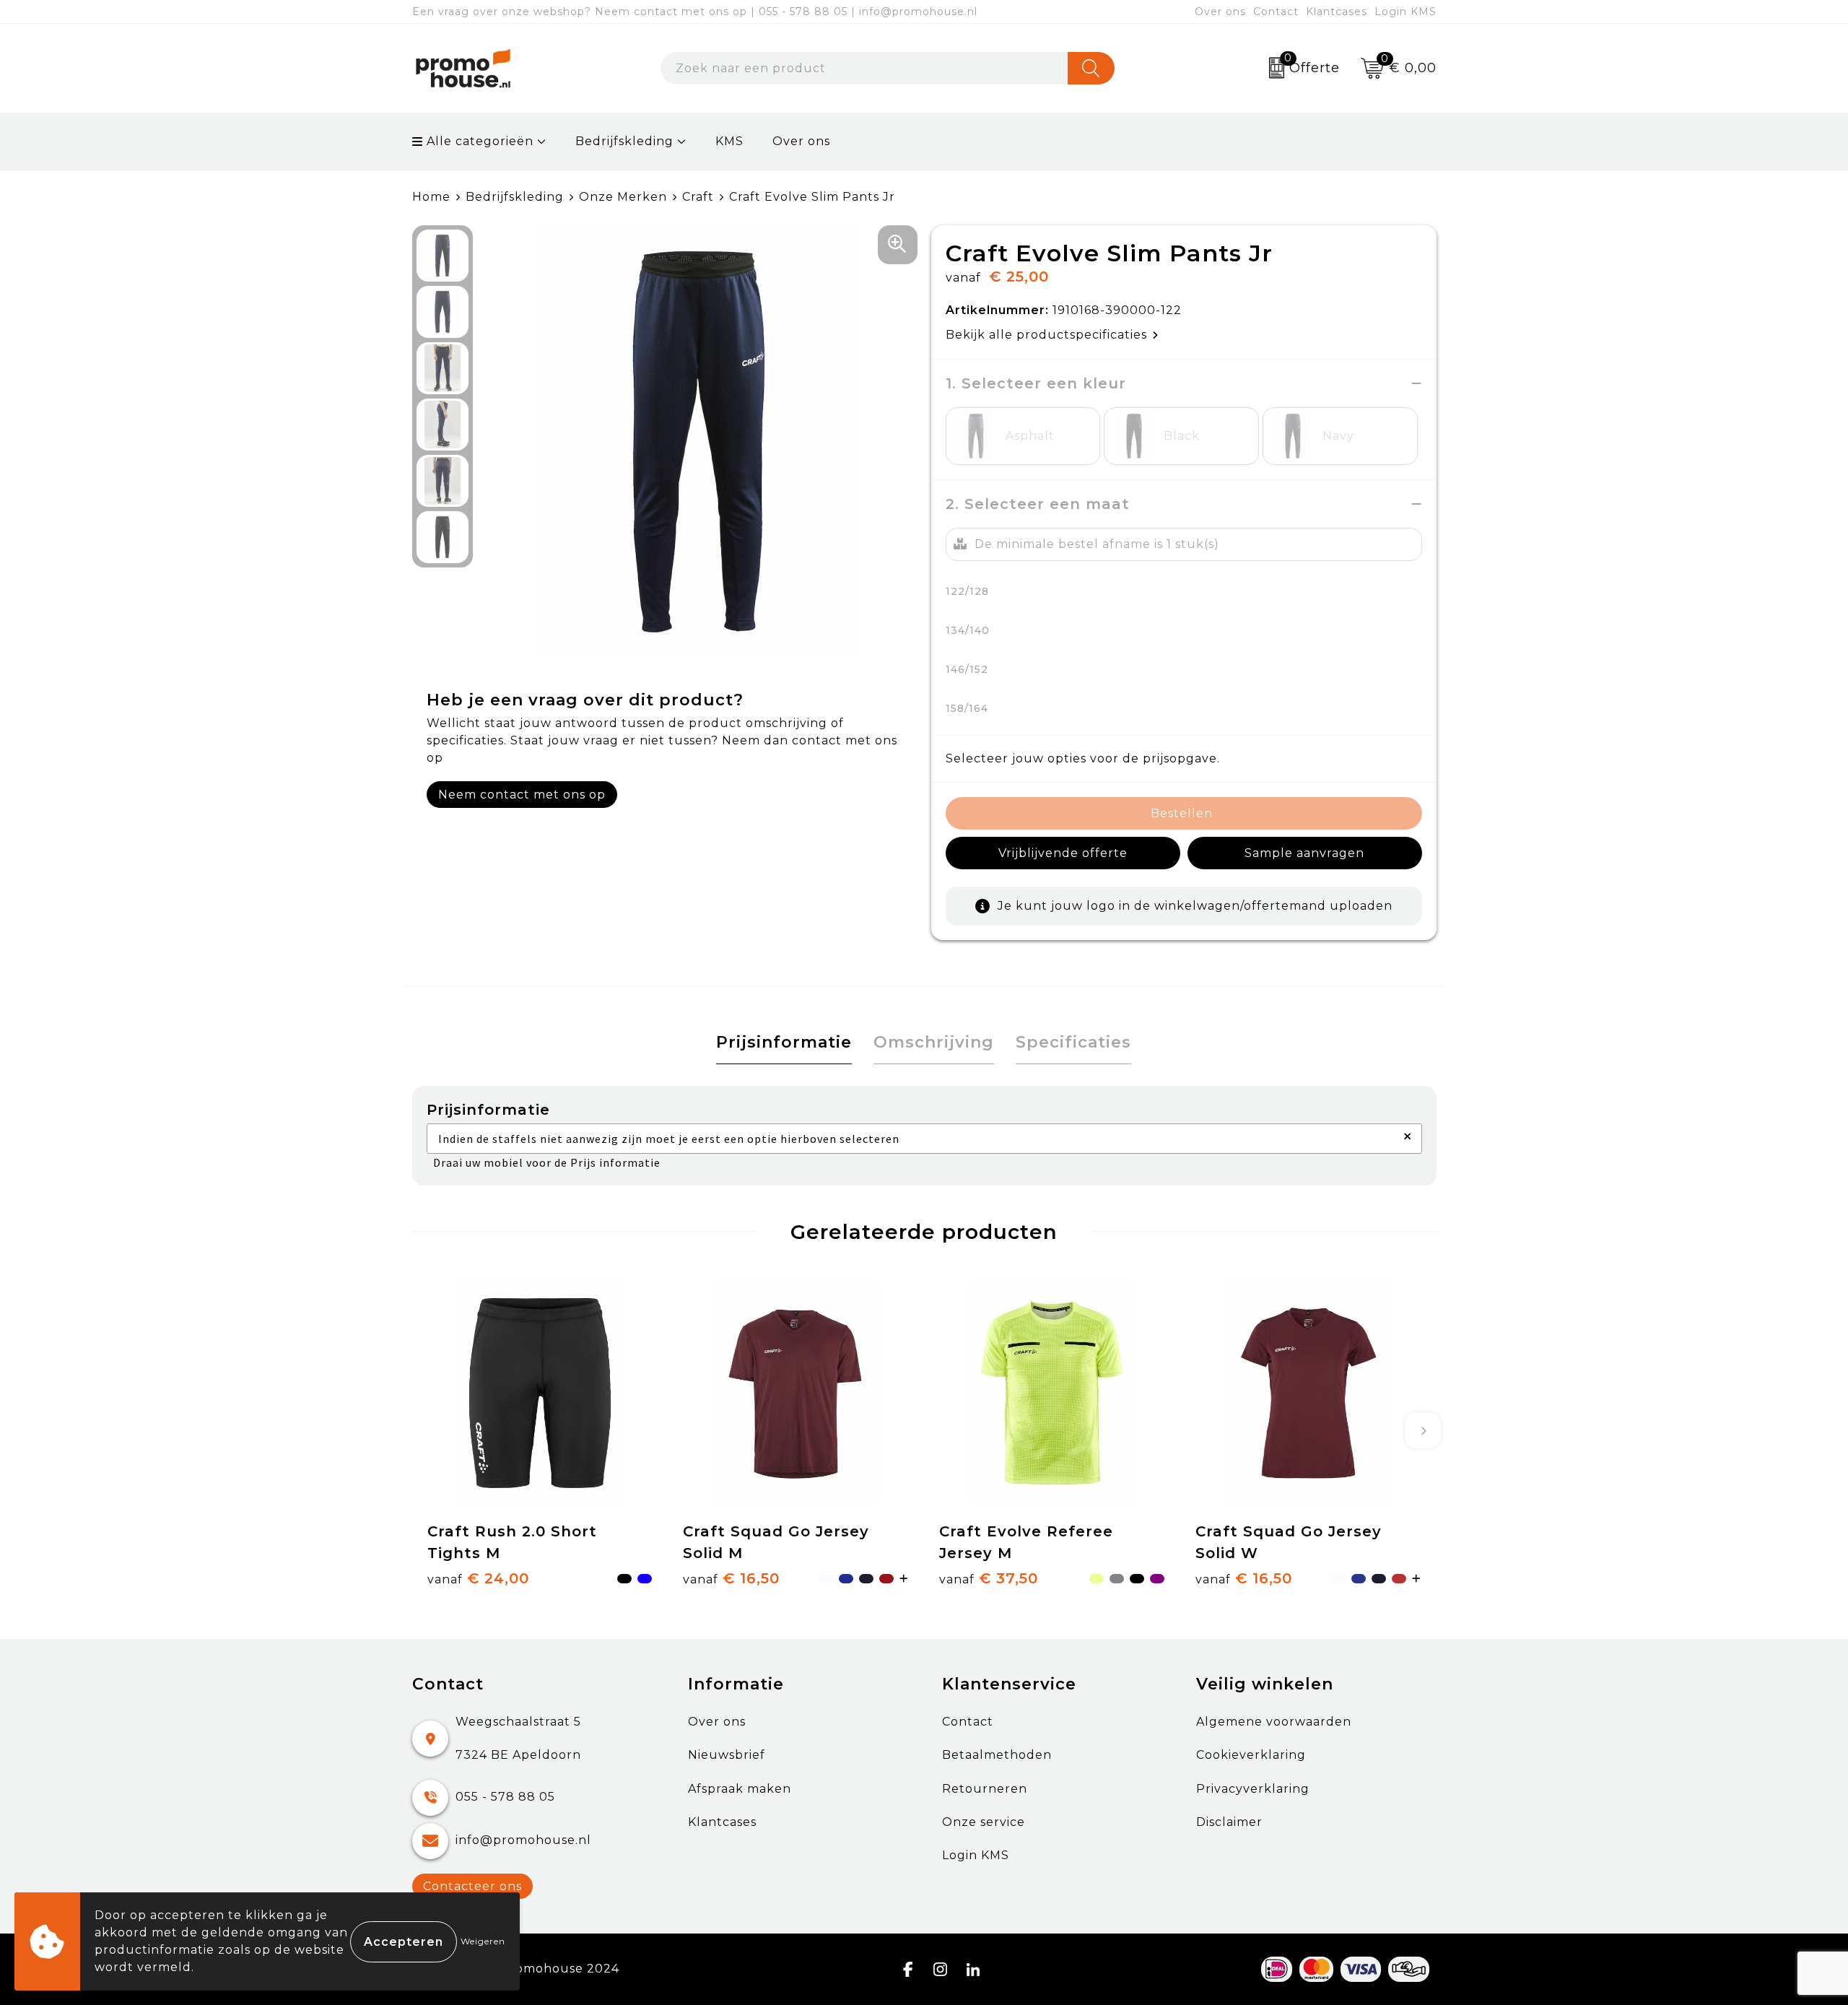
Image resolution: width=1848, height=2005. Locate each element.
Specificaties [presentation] (1073, 1042)
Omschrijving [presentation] (934, 1042)
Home (431, 197)
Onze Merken (623, 197)
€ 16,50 (731, 1578)
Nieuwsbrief (727, 1755)
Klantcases (1337, 12)
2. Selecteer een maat (1038, 504)
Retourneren (985, 1789)
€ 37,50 (989, 1578)
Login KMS (1405, 12)
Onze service (984, 1822)
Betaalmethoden (997, 1755)
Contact (1276, 12)
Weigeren (483, 1941)
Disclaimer (1229, 1822)
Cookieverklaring (1251, 1755)
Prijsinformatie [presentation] (784, 1042)
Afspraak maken (740, 1789)
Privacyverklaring (1253, 1789)
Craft (698, 197)
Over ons (1220, 12)
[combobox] (864, 68)
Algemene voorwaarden (1274, 1722)
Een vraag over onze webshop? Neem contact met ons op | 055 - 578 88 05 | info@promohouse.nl (695, 12)
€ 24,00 (478, 1578)
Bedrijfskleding (624, 141)
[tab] (784, 1043)
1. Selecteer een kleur (1036, 383)
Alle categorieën (478, 141)
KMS (729, 141)
